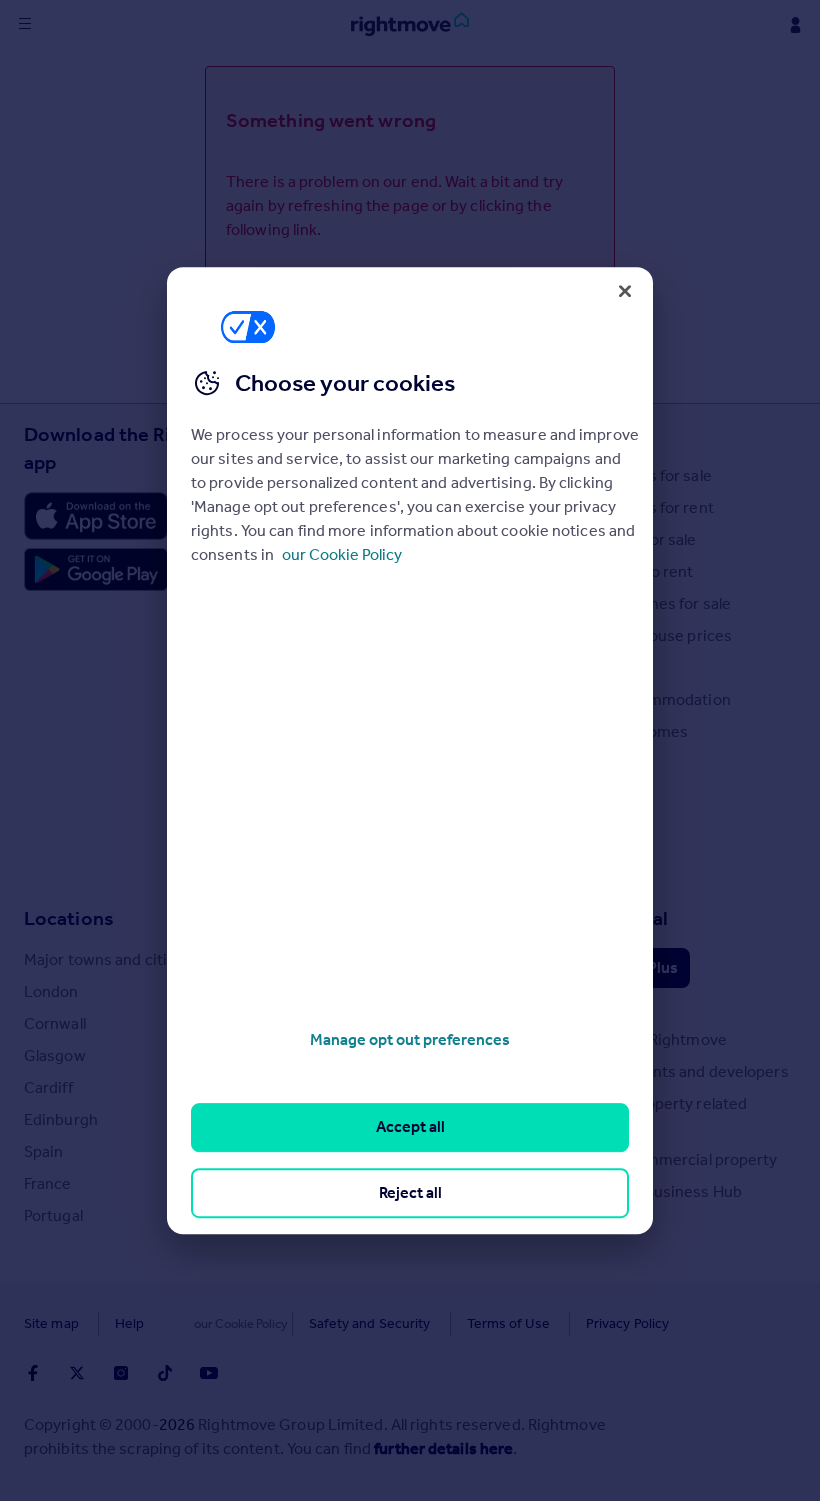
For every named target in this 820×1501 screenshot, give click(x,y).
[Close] (625, 291)
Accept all (410, 1127)
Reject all (410, 1192)
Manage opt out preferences (410, 1039)
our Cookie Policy (342, 554)
